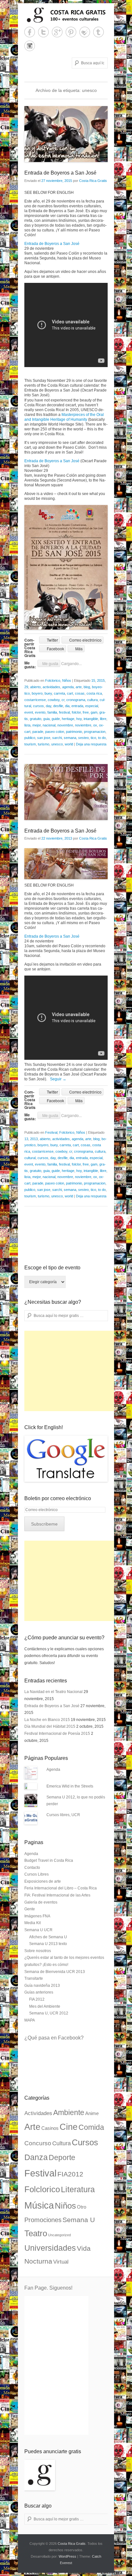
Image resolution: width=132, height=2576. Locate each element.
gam (94, 712)
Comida (91, 2127)
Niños (67, 680)
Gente (30, 1909)
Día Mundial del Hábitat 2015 (50, 1726)
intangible (91, 719)
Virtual (61, 2262)
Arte (32, 2127)
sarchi (57, 738)
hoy (79, 719)
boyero (37, 693)
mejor (37, 725)
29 (26, 687)
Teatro (36, 2233)
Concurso (38, 2143)
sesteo (83, 738)
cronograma (76, 700)
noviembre (83, 725)
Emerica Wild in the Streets (70, 1786)
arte (79, 687)
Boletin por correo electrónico (58, 1498)
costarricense (35, 700)
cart (70, 693)
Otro (82, 2207)
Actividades (38, 2113)
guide (56, 719)
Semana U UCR (38, 1930)
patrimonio (74, 732)
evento (40, 712)
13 (26, 1139)
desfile (58, 706)
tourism (30, 744)
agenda (68, 687)
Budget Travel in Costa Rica (49, 1860)
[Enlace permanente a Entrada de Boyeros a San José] (66, 134)
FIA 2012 (37, 1999)
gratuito (36, 719)
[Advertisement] (72, 1371)
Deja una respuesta (91, 744)
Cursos (85, 2142)
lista (27, 725)
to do (102, 738)
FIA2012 (70, 2174)
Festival (51, 1132)
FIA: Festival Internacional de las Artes (57, 1895)
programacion (95, 732)
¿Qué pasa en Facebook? (54, 2038)
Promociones (43, 2220)
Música (39, 2205)
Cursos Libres (37, 1874)
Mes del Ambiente (45, 2006)
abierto (35, 687)
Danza (36, 2157)
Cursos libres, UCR (63, 1815)
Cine (69, 2127)
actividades (51, 687)
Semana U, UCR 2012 (49, 2013)
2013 (34, 1139)
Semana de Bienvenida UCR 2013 (55, 1972)
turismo (44, 744)
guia (46, 719)
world (69, 744)
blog (87, 687)
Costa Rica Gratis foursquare (85, 32)
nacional (49, 725)
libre (103, 719)
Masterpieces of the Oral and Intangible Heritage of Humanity (64, 417)
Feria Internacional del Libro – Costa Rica (61, 1888)
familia (52, 712)
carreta (59, 693)
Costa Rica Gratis (93, 181)
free (86, 712)
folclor (76, 712)
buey (48, 693)
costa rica (94, 693)
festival (64, 712)
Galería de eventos (41, 1902)
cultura (92, 700)
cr (63, 700)
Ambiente (69, 2112)
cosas (80, 693)
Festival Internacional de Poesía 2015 (57, 1734)
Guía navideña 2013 (42, 1986)
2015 (101, 680)
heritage (68, 719)
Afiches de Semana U (48, 1937)
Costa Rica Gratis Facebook (30, 32)
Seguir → (58, 1079)
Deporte (62, 2157)
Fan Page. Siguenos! (48, 2288)
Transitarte (34, 1978)
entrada (77, 706)
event (29, 712)
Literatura (78, 2189)
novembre (65, 725)
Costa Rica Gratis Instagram (30, 46)
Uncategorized (59, 2235)
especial (92, 706)
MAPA (30, 2020)
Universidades (50, 2248)
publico (30, 738)
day (49, 706)
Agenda (53, 1770)
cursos (38, 706)
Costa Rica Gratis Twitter (43, 32)
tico (93, 738)
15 (93, 680)
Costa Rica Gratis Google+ (57, 32)
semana (70, 738)
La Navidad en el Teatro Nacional (54, 1692)
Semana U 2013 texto (48, 1944)
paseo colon (55, 732)
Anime (92, 2113)
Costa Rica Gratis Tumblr (99, 32)
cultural (30, 1158)
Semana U (79, 2220)
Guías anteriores (39, 1992)
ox (95, 725)
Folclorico (53, 680)
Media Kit (33, 1923)
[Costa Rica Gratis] (66, 15)
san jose (44, 738)
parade (38, 732)
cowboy (54, 700)
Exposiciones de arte (43, 1881)
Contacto (32, 1868)
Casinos (50, 2128)
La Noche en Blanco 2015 (47, 1720)
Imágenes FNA (37, 1916)
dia (67, 706)
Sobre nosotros (38, 1951)
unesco (57, 744)
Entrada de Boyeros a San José (60, 173)
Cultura (62, 2143)
